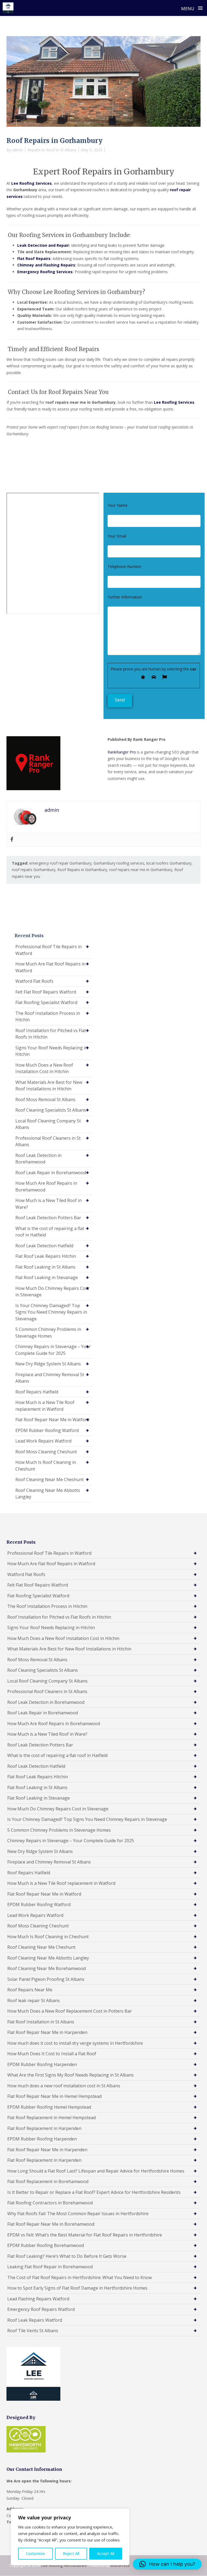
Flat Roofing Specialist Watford (46, 1002)
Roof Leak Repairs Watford (35, 2320)
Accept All (106, 2553)
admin (18, 150)
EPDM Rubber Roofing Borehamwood (46, 2245)
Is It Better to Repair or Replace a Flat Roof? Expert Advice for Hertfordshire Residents (94, 2192)
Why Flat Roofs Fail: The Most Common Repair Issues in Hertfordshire (78, 2214)
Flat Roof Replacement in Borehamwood (48, 2181)
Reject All (71, 2553)
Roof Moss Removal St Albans (45, 1099)
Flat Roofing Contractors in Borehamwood (50, 2203)
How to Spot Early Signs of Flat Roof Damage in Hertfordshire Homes (77, 2288)
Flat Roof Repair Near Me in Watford (52, 1420)
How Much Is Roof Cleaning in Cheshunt (46, 1466)
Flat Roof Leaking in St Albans (45, 1267)
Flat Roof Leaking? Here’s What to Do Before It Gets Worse (67, 2256)
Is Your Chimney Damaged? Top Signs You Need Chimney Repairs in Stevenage (51, 1312)
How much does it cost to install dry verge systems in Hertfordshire (75, 2043)
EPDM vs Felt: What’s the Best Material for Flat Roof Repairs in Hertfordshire (85, 2235)
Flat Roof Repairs (34, 258)
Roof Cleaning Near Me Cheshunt (49, 1479)
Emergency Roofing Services (45, 272)
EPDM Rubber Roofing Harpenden (42, 2064)
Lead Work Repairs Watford (43, 1441)
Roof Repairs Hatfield (37, 1392)
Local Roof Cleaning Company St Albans (48, 1124)
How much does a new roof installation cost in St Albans (64, 2086)
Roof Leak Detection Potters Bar (48, 1218)
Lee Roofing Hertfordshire (64, 2565)
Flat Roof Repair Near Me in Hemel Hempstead (54, 2096)
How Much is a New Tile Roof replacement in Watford (45, 1406)
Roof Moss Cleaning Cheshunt (46, 1452)
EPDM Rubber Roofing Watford (47, 1430)
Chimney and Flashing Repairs (46, 265)
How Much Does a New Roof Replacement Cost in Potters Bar (70, 2011)
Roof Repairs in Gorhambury (82, 870)
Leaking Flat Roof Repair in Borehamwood (50, 2267)
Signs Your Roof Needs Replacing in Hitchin (51, 1051)
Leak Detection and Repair (43, 245)
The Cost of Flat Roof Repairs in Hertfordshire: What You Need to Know (80, 2277)
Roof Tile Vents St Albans (33, 2331)
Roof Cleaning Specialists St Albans (51, 1110)
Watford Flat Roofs (34, 981)
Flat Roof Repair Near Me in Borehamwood (51, 2224)
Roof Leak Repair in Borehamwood (51, 1173)
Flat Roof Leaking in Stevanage (47, 1277)
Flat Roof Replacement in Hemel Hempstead (51, 2118)
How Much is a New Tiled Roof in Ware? (49, 1204)
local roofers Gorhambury (169, 863)
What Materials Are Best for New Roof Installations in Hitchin (49, 1086)
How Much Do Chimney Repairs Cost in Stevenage (52, 1292)
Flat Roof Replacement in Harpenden (44, 2128)
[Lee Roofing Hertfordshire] (8, 8)
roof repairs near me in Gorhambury (141, 870)
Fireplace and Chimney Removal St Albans (50, 1378)
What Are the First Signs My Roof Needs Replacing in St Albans (70, 2075)
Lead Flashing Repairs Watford (38, 2299)
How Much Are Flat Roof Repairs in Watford (50, 967)
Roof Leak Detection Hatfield (44, 1246)
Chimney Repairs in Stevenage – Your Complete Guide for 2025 (53, 1350)
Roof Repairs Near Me (30, 1990)
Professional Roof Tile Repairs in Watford (49, 950)
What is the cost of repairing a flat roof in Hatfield (50, 1232)
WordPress (120, 2565)
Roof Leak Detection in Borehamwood (38, 1159)
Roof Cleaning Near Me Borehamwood (46, 1968)
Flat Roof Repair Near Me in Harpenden (47, 2032)
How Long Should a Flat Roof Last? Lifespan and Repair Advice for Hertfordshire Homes (96, 2171)
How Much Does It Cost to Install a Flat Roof (52, 2054)
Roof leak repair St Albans (34, 2000)
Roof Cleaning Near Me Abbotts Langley (48, 1494)
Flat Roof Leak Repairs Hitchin (46, 1256)
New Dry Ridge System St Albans (48, 1364)
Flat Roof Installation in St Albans (41, 2022)
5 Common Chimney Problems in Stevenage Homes (48, 1333)
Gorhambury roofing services (119, 863)
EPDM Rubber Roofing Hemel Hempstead (49, 2107)
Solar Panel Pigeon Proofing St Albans (46, 1979)
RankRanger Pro (122, 752)
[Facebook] (12, 840)
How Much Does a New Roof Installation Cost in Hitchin (44, 1068)
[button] (167, 2564)
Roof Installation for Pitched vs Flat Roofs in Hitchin (51, 1034)
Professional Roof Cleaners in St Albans (48, 1141)
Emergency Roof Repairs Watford (41, 2309)
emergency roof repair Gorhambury (60, 863)
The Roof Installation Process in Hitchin (48, 1017)
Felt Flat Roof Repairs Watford (46, 992)
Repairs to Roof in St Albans (52, 150)
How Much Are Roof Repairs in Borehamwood (46, 1186)
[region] (70, 2537)
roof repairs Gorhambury (34, 870)
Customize (35, 2553)
